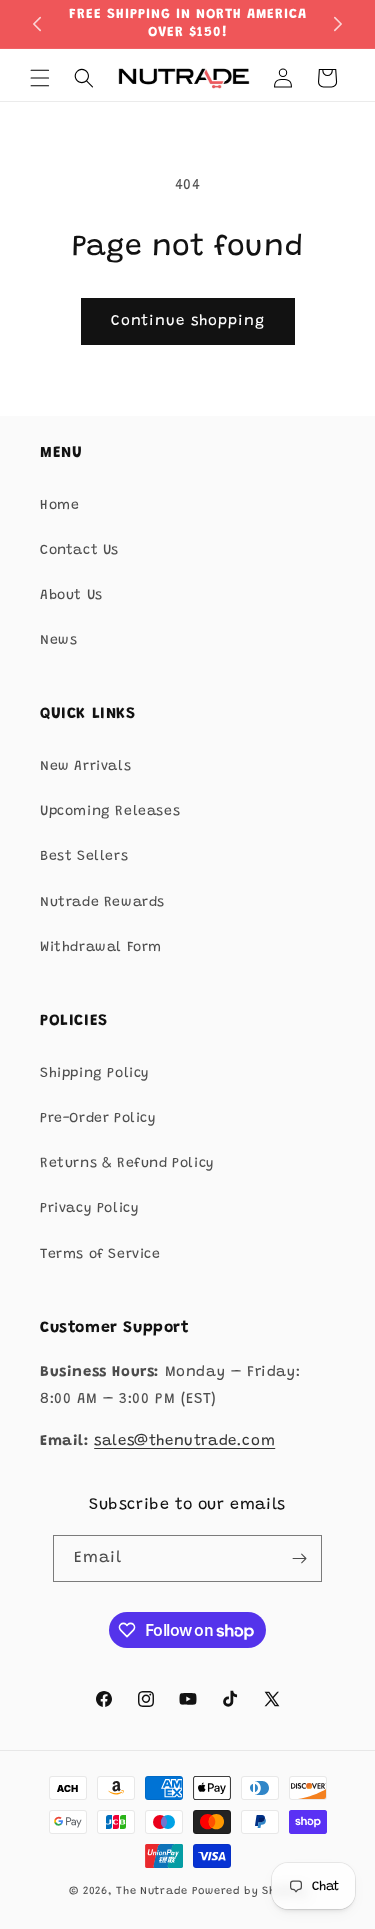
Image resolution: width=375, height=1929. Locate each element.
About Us (71, 596)
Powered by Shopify (249, 1891)
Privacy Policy (89, 1209)
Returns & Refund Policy (127, 1164)
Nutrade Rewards (102, 903)
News (58, 641)
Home (59, 506)
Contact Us (79, 551)
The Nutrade (152, 1891)
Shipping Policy (95, 1074)
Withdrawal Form (101, 948)
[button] (40, 78)
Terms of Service (100, 1255)
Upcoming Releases (110, 812)
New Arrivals (85, 767)
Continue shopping (188, 321)
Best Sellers (84, 857)
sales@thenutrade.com (184, 1441)
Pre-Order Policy (98, 1119)
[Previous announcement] (37, 24)
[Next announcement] (338, 24)
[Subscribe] (299, 1558)
